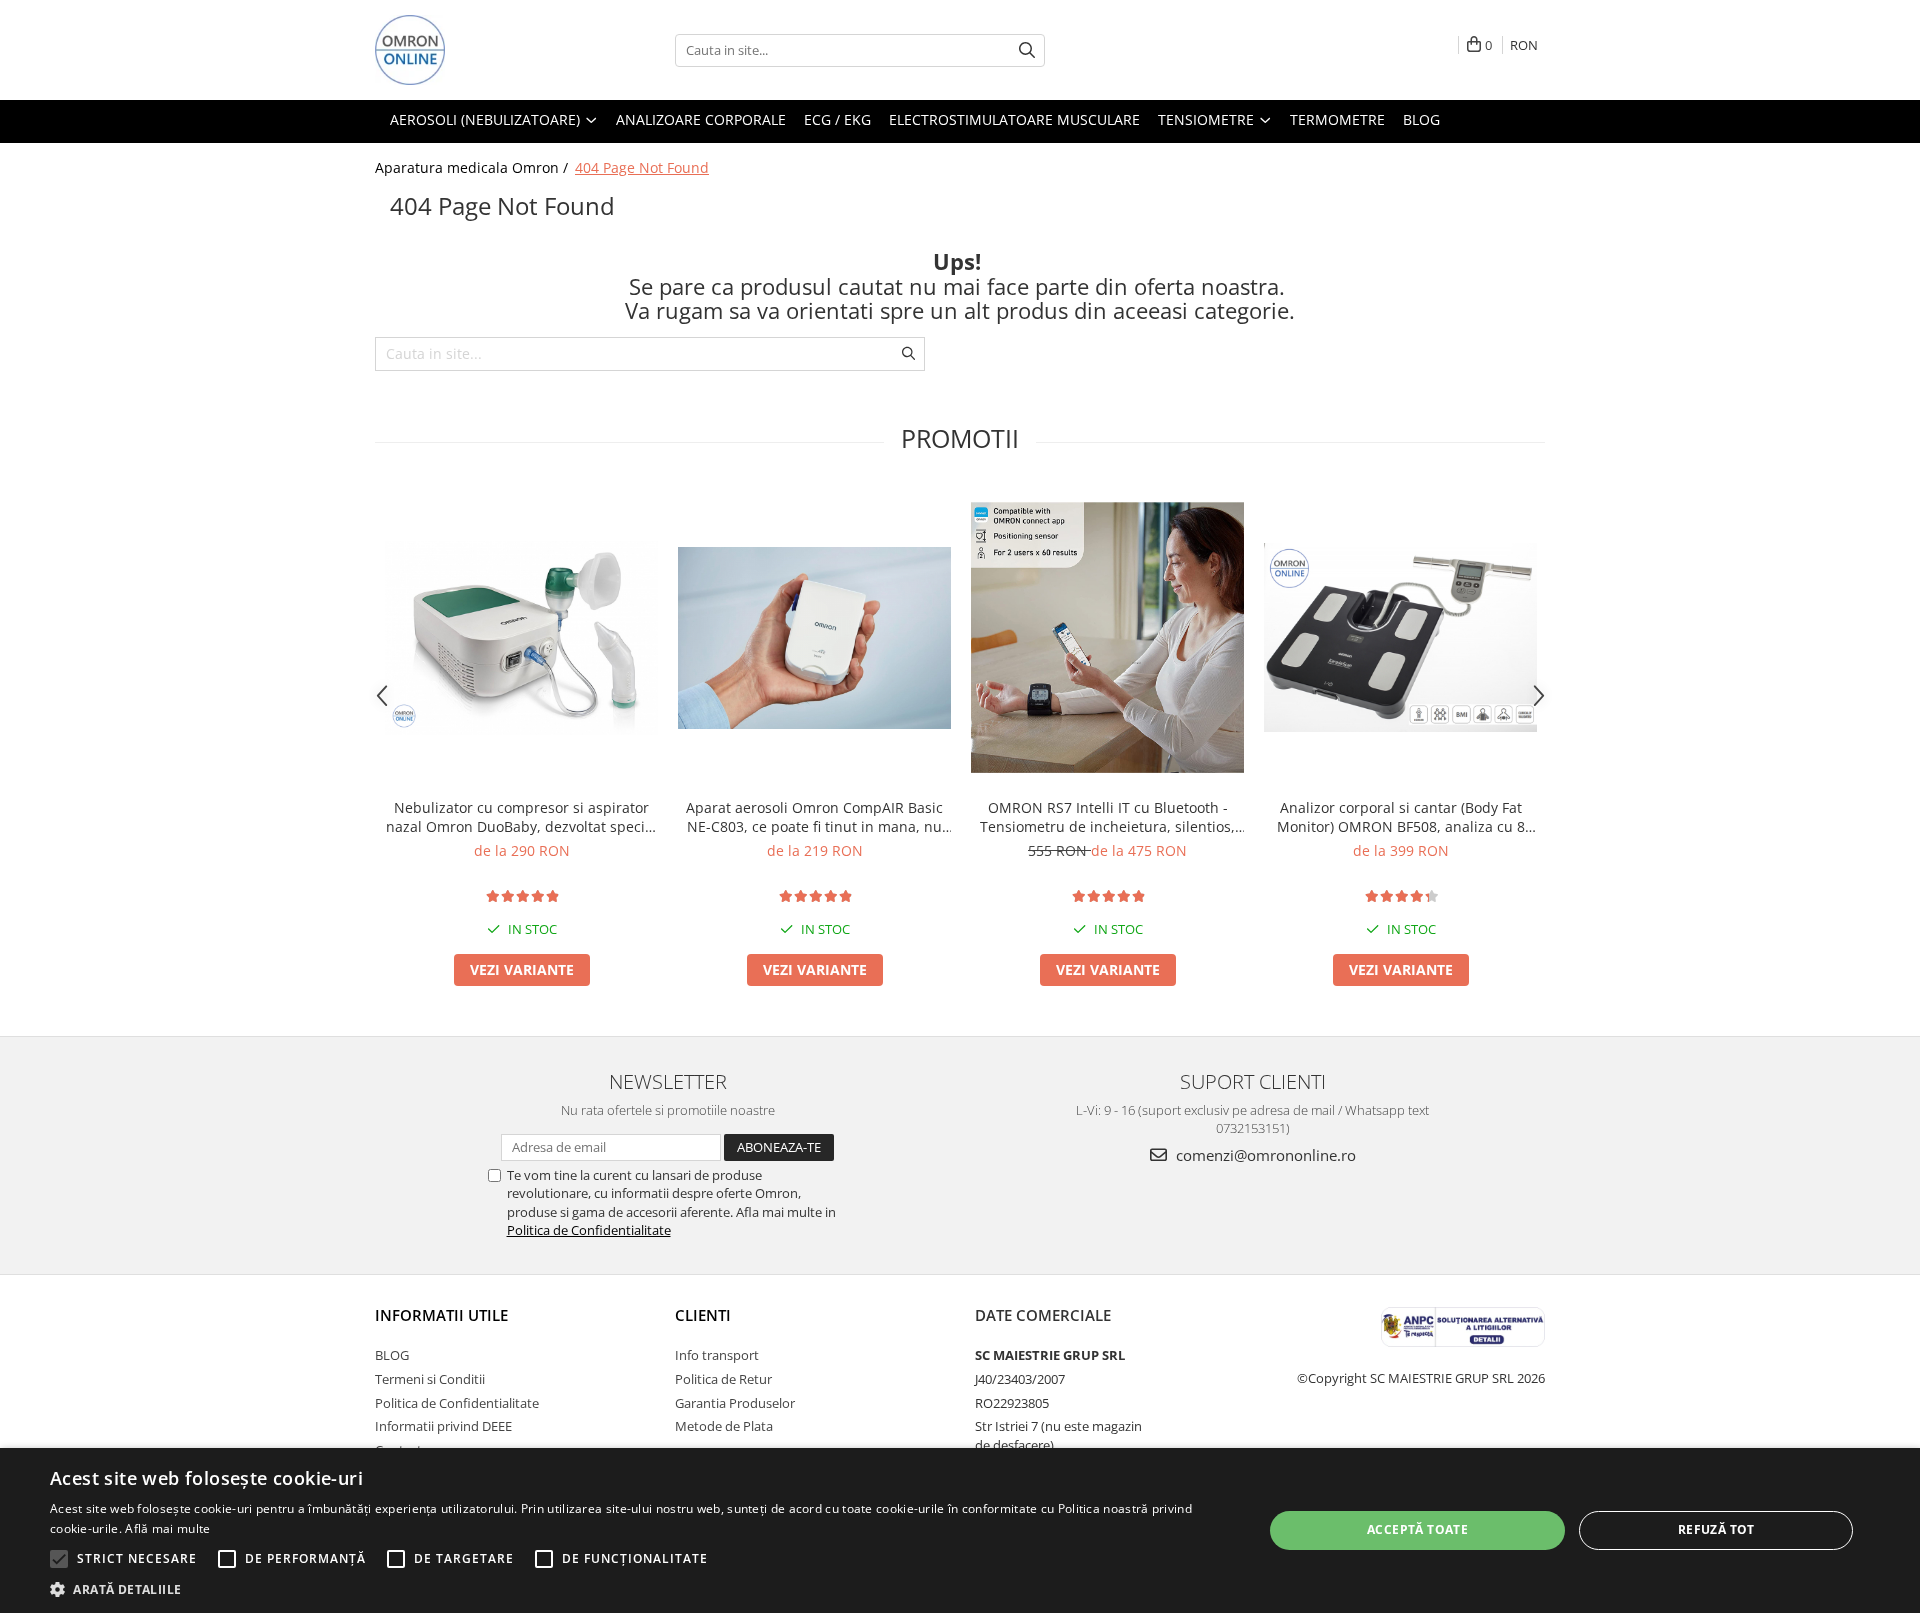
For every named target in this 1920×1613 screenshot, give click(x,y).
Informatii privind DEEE (443, 1426)
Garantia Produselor (735, 1403)
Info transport (717, 1355)
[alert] (960, 1530)
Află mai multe (167, 1528)
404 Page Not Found (642, 167)
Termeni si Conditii (430, 1379)
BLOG (392, 1355)
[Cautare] (1027, 50)
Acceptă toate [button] (1417, 1529)
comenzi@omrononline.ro (1264, 1155)
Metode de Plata (724, 1426)
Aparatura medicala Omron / (473, 167)
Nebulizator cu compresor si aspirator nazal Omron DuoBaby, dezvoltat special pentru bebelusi (521, 817)
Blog (1421, 119)
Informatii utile (441, 1315)
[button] (638, 1588)
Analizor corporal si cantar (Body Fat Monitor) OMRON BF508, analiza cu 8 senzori (1401, 817)
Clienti (703, 1315)
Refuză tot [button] (1716, 1529)
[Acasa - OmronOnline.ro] (475, 50)
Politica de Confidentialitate (589, 1230)
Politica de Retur (723, 1379)
